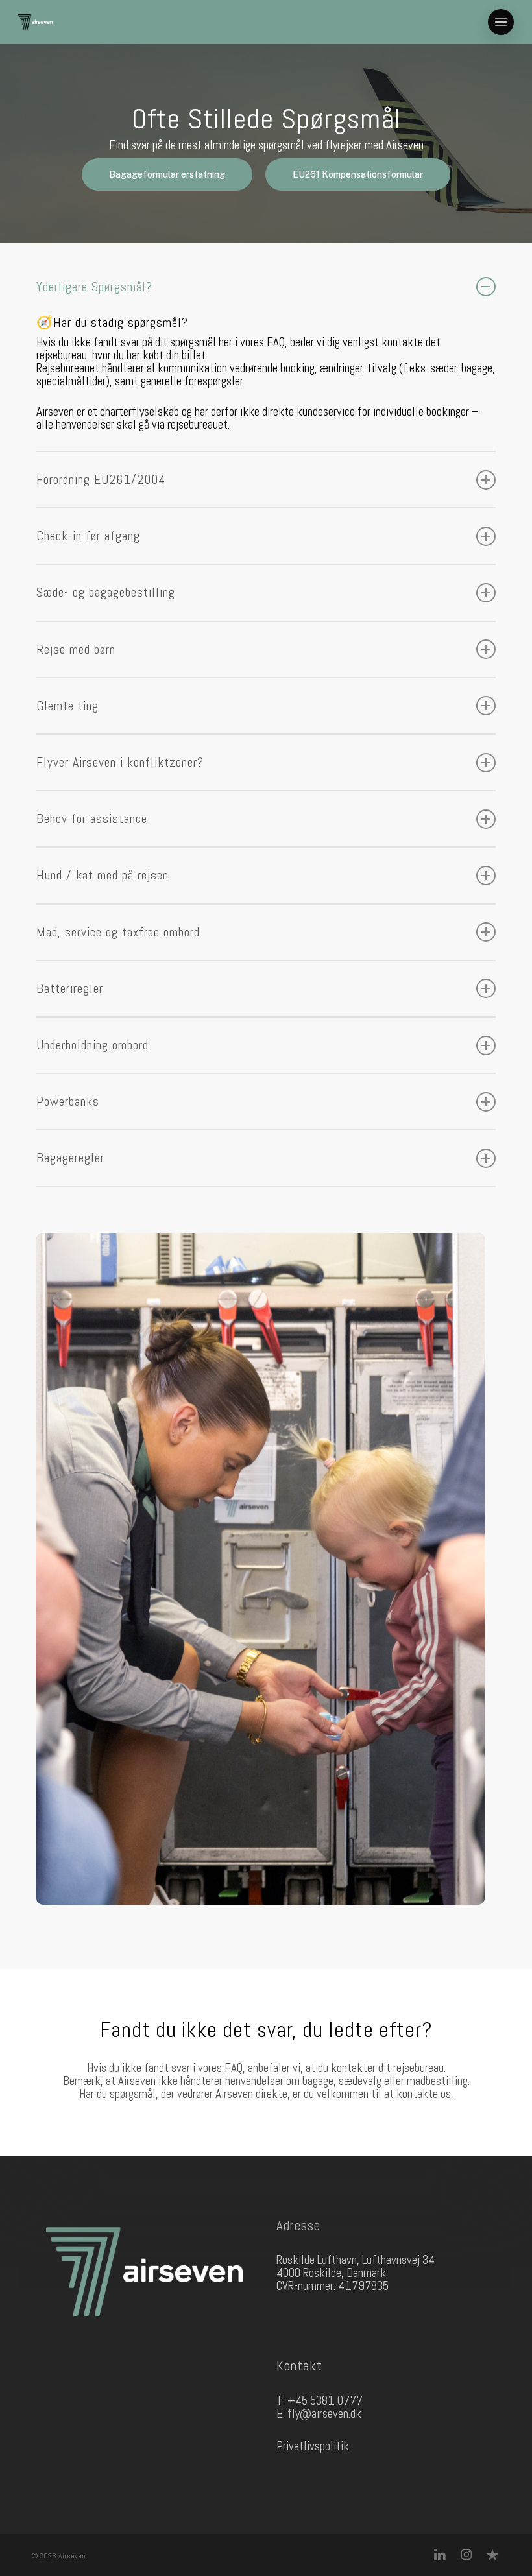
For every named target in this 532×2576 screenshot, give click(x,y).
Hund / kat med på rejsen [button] (103, 875)
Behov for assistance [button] (92, 819)
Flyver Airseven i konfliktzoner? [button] (120, 762)
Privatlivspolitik (313, 2446)
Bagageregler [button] (70, 1158)
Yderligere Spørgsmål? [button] (94, 287)
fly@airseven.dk (324, 2414)
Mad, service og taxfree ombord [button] (118, 932)
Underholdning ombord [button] (92, 1045)
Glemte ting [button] (67, 706)
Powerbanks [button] (68, 1102)
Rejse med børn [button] (76, 650)
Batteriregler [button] (70, 989)
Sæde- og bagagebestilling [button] (106, 592)
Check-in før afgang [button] (88, 536)
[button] (501, 22)
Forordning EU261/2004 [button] (101, 480)
